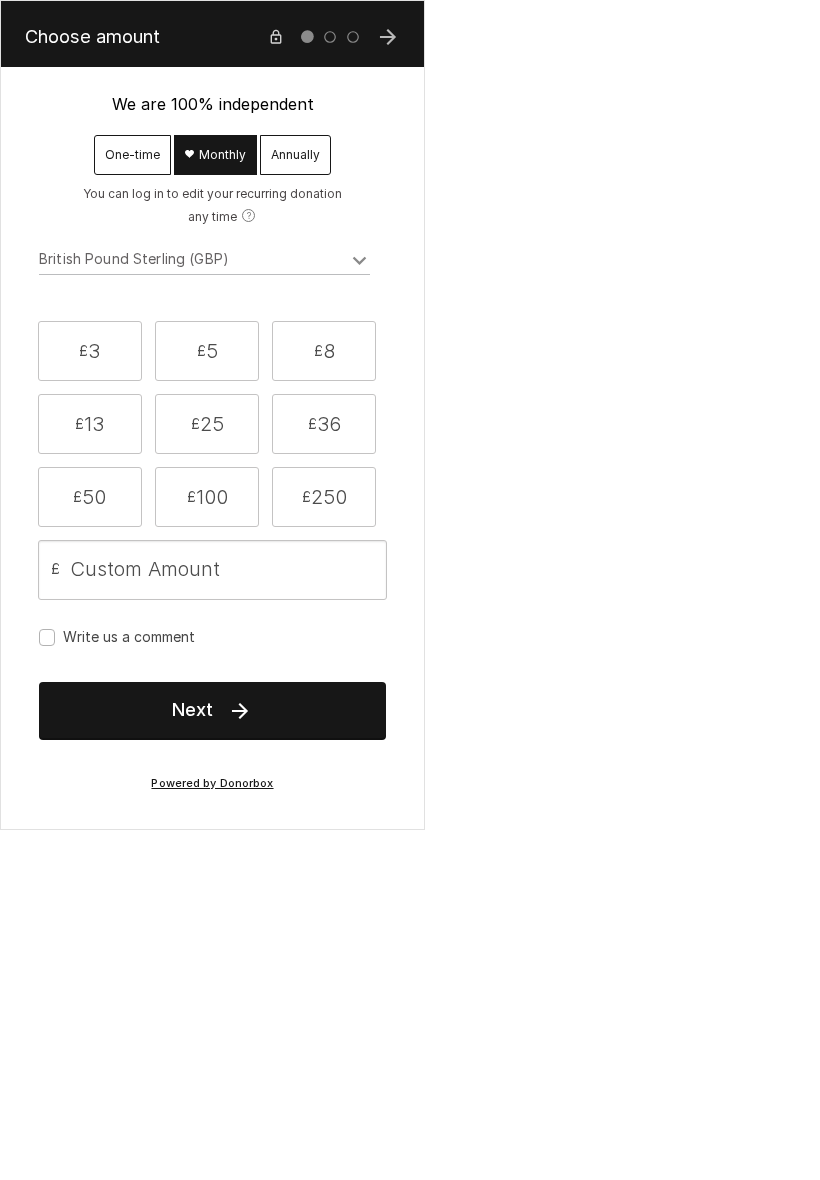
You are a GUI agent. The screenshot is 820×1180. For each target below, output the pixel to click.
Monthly (221, 154)
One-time (132, 154)
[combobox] (204, 262)
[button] (90, 351)
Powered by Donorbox (212, 783)
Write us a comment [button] (129, 636)
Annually (295, 154)
